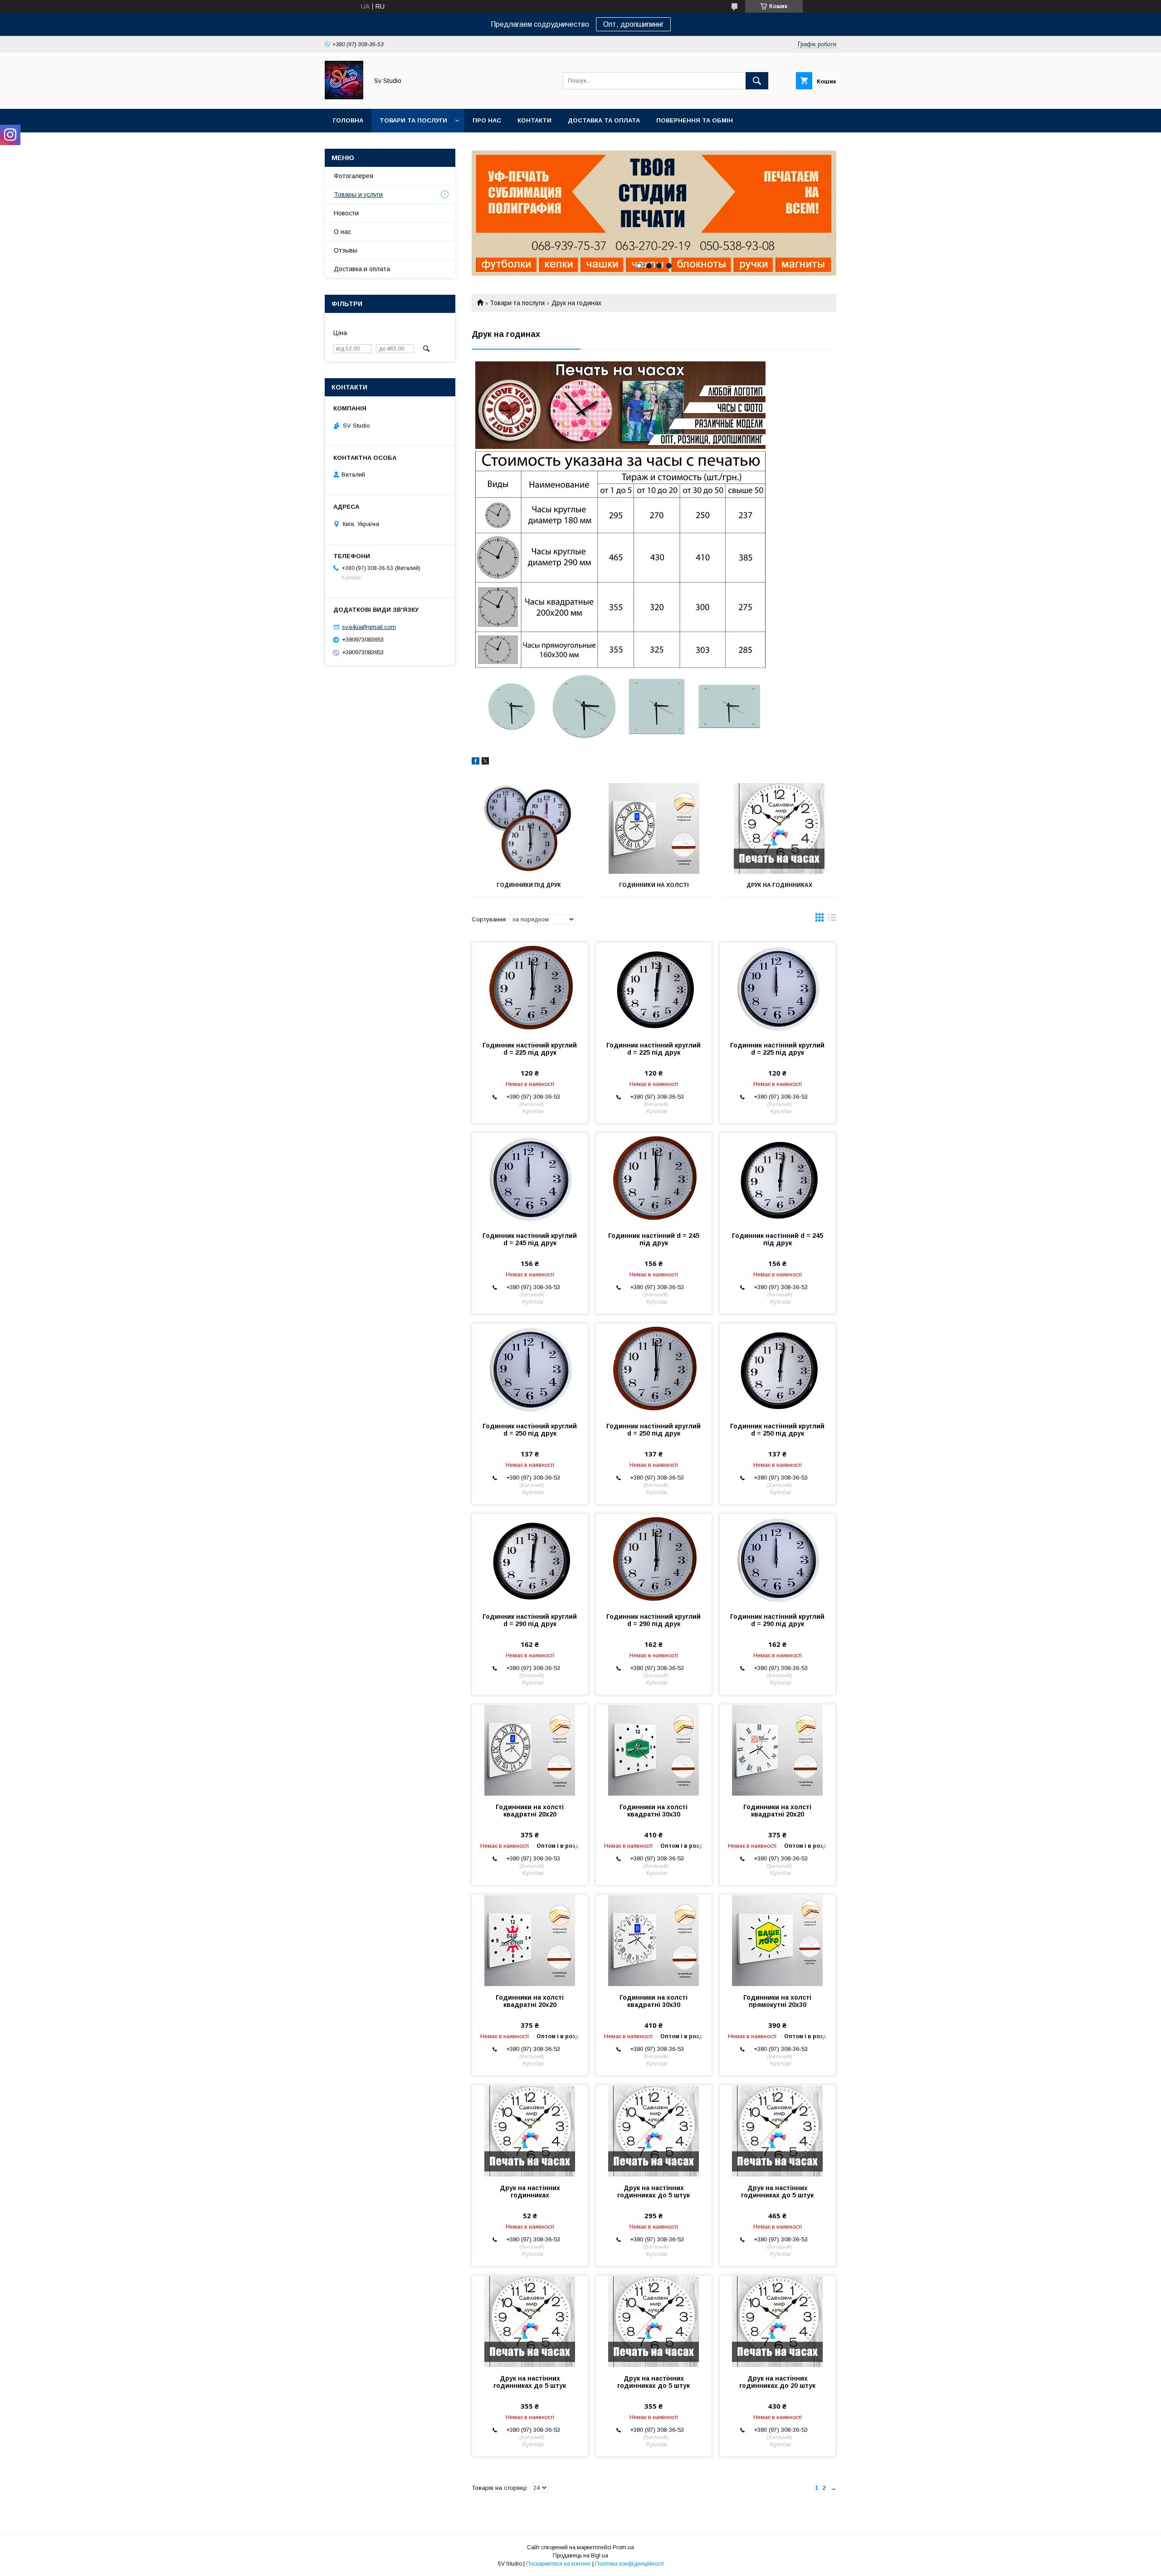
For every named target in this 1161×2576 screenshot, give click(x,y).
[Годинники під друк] (529, 828)
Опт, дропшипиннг (633, 24)
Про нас (487, 120)
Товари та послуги (413, 120)
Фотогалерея (354, 176)
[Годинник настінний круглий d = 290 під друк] (530, 1559)
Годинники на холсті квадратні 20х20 (530, 1811)
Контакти (534, 120)
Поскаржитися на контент (559, 2564)
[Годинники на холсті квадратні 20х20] (530, 1750)
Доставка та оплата (604, 120)
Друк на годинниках (779, 885)
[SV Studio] (344, 97)
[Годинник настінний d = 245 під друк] (654, 1178)
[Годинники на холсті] (654, 828)
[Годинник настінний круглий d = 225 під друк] (530, 988)
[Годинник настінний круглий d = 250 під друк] (530, 1369)
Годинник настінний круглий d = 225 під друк (530, 1049)
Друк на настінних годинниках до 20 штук (777, 2382)
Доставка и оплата (362, 269)
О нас (342, 232)
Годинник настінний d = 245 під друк (654, 1239)
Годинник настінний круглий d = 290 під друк (530, 1620)
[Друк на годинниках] (779, 828)
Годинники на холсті (654, 885)
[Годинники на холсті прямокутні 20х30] (778, 1940)
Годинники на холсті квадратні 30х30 (654, 1811)
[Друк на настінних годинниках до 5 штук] (654, 2131)
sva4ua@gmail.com (369, 627)
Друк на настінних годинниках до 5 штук (654, 2191)
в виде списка (832, 920)
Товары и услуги (358, 195)
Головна (348, 120)
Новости (346, 213)
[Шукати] (757, 81)
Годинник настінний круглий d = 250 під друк (530, 1430)
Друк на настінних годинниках (530, 2191)
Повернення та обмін (695, 120)
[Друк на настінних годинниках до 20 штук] (778, 2321)
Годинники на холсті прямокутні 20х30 (777, 2001)
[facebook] (476, 762)
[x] (485, 762)
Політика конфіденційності (629, 2564)
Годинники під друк (529, 885)
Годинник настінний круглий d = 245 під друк (530, 1239)
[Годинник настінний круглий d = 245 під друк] (530, 1178)
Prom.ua (623, 2547)
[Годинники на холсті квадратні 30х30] (654, 1750)
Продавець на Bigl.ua (580, 2556)
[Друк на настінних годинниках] (530, 2131)
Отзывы (346, 250)
